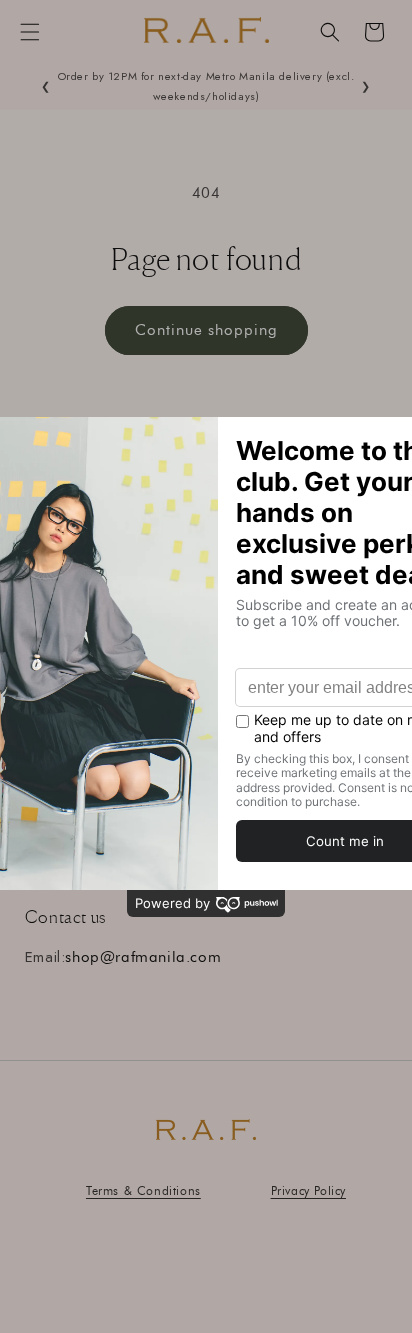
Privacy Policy (308, 1190)
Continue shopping (206, 330)
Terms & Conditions (143, 1190)
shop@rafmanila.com (143, 957)
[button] (30, 32)
